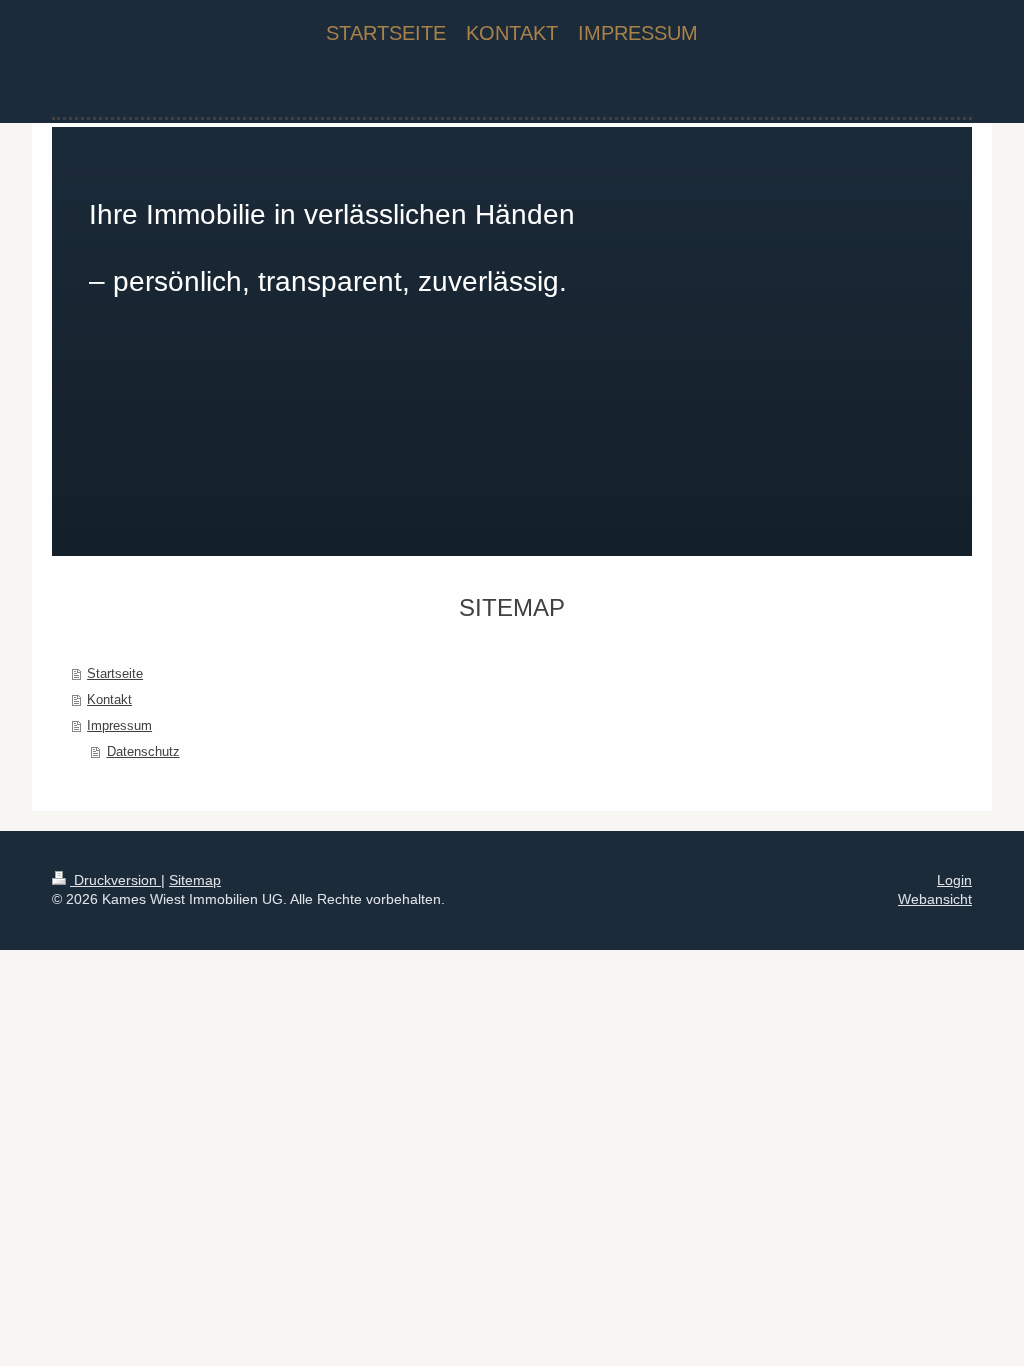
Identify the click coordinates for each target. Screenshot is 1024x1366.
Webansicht (935, 899)
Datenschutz (143, 751)
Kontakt (109, 699)
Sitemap (195, 880)
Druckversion (115, 880)
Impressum (119, 725)
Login (954, 880)
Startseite (115, 673)
